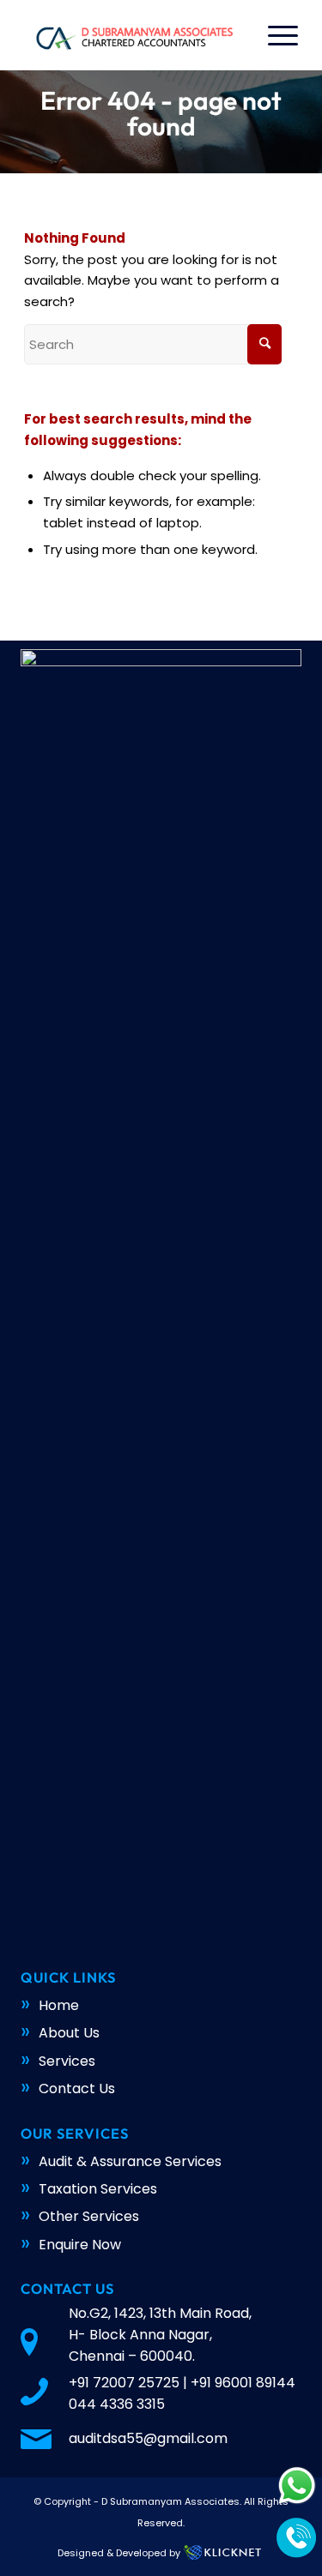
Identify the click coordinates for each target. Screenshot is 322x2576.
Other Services (89, 2216)
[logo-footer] (134, 35)
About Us (69, 2033)
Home (59, 2005)
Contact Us (77, 2088)
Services (67, 2061)
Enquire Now (80, 2245)
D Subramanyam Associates (170, 2501)
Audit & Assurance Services (130, 2161)
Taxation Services (98, 2189)
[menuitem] (274, 35)
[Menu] (274, 35)
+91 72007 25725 (124, 2383)
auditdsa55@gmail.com (148, 2438)
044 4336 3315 (117, 2404)
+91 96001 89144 (243, 2383)
